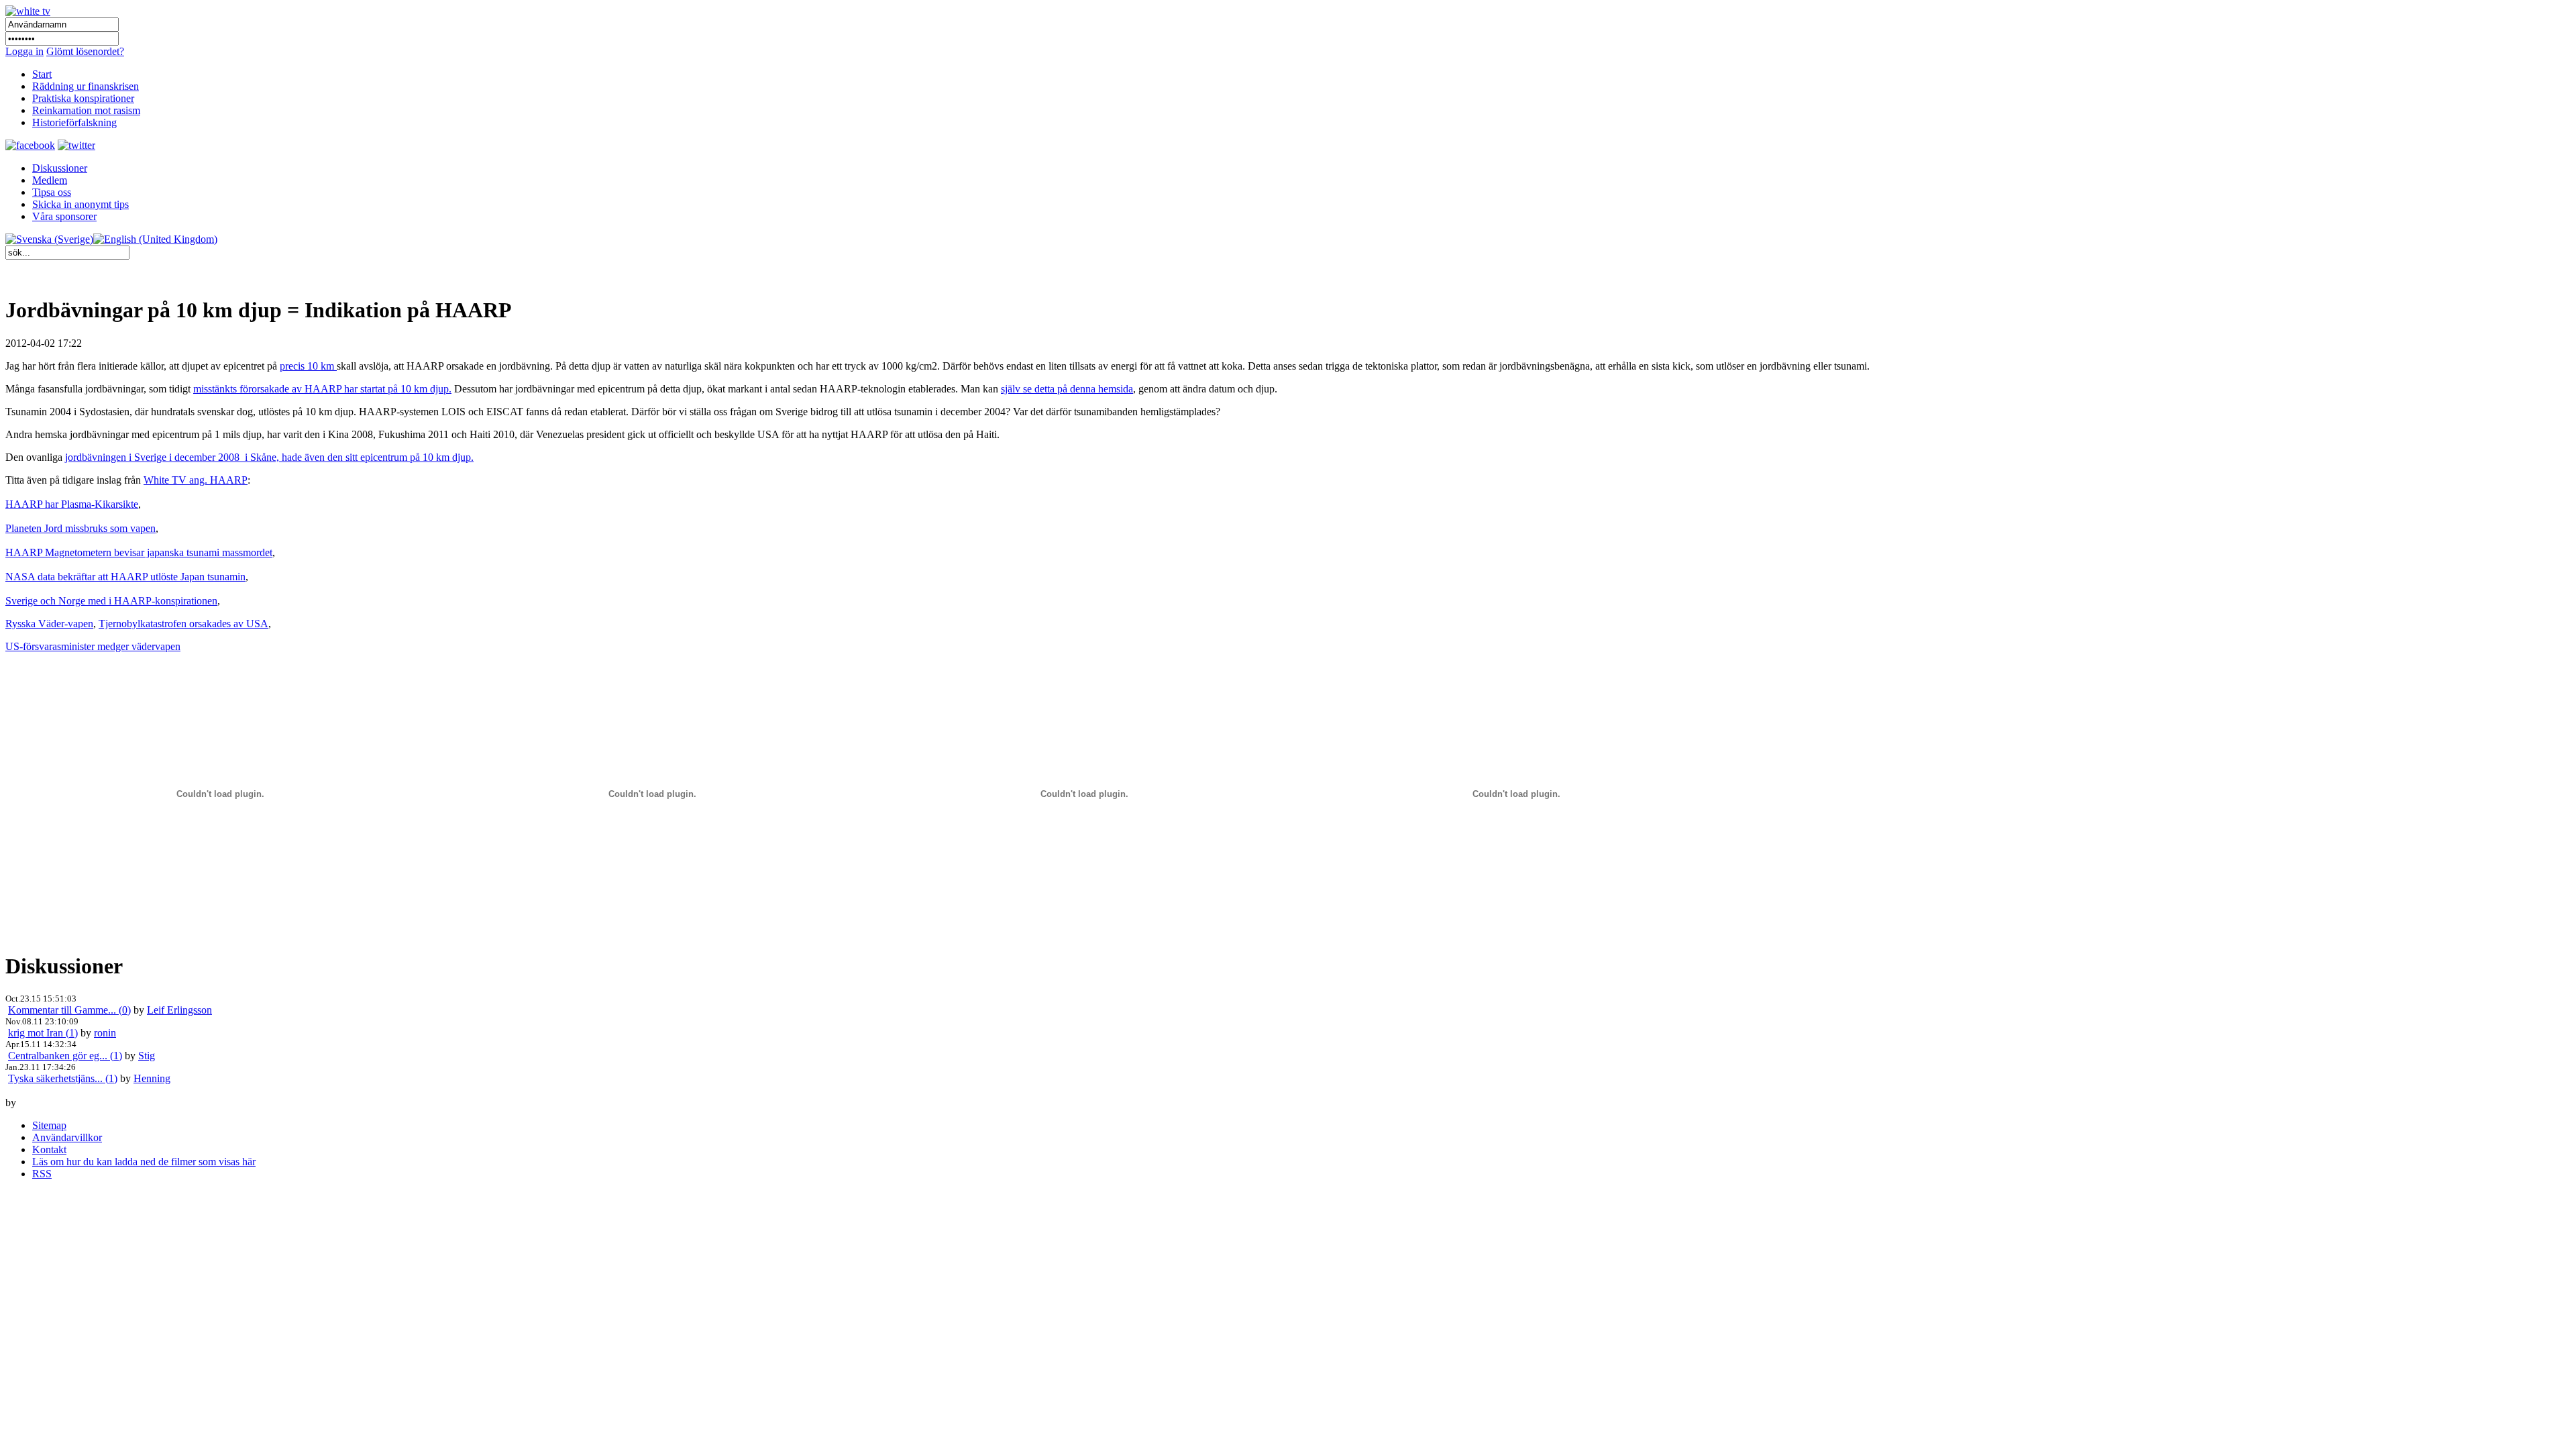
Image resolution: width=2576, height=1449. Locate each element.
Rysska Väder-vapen (49, 624)
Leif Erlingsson (179, 1010)
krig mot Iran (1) (43, 1033)
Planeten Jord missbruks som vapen (80, 528)
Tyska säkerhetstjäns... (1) (63, 1078)
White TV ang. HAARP (196, 480)
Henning (152, 1078)
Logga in (24, 51)
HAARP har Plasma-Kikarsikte (72, 504)
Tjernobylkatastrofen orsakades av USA (183, 624)
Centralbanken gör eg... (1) (65, 1056)
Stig (147, 1056)
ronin (105, 1033)
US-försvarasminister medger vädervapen (93, 646)
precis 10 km (308, 366)
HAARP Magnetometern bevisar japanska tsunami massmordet (139, 552)
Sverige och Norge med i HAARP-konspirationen (111, 601)
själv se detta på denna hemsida (1067, 389)
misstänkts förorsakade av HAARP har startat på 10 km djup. (322, 389)
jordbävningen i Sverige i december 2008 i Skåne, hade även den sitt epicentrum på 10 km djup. (269, 457)
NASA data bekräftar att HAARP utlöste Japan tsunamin (125, 577)
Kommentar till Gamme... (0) (69, 1010)
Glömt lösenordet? (85, 51)
